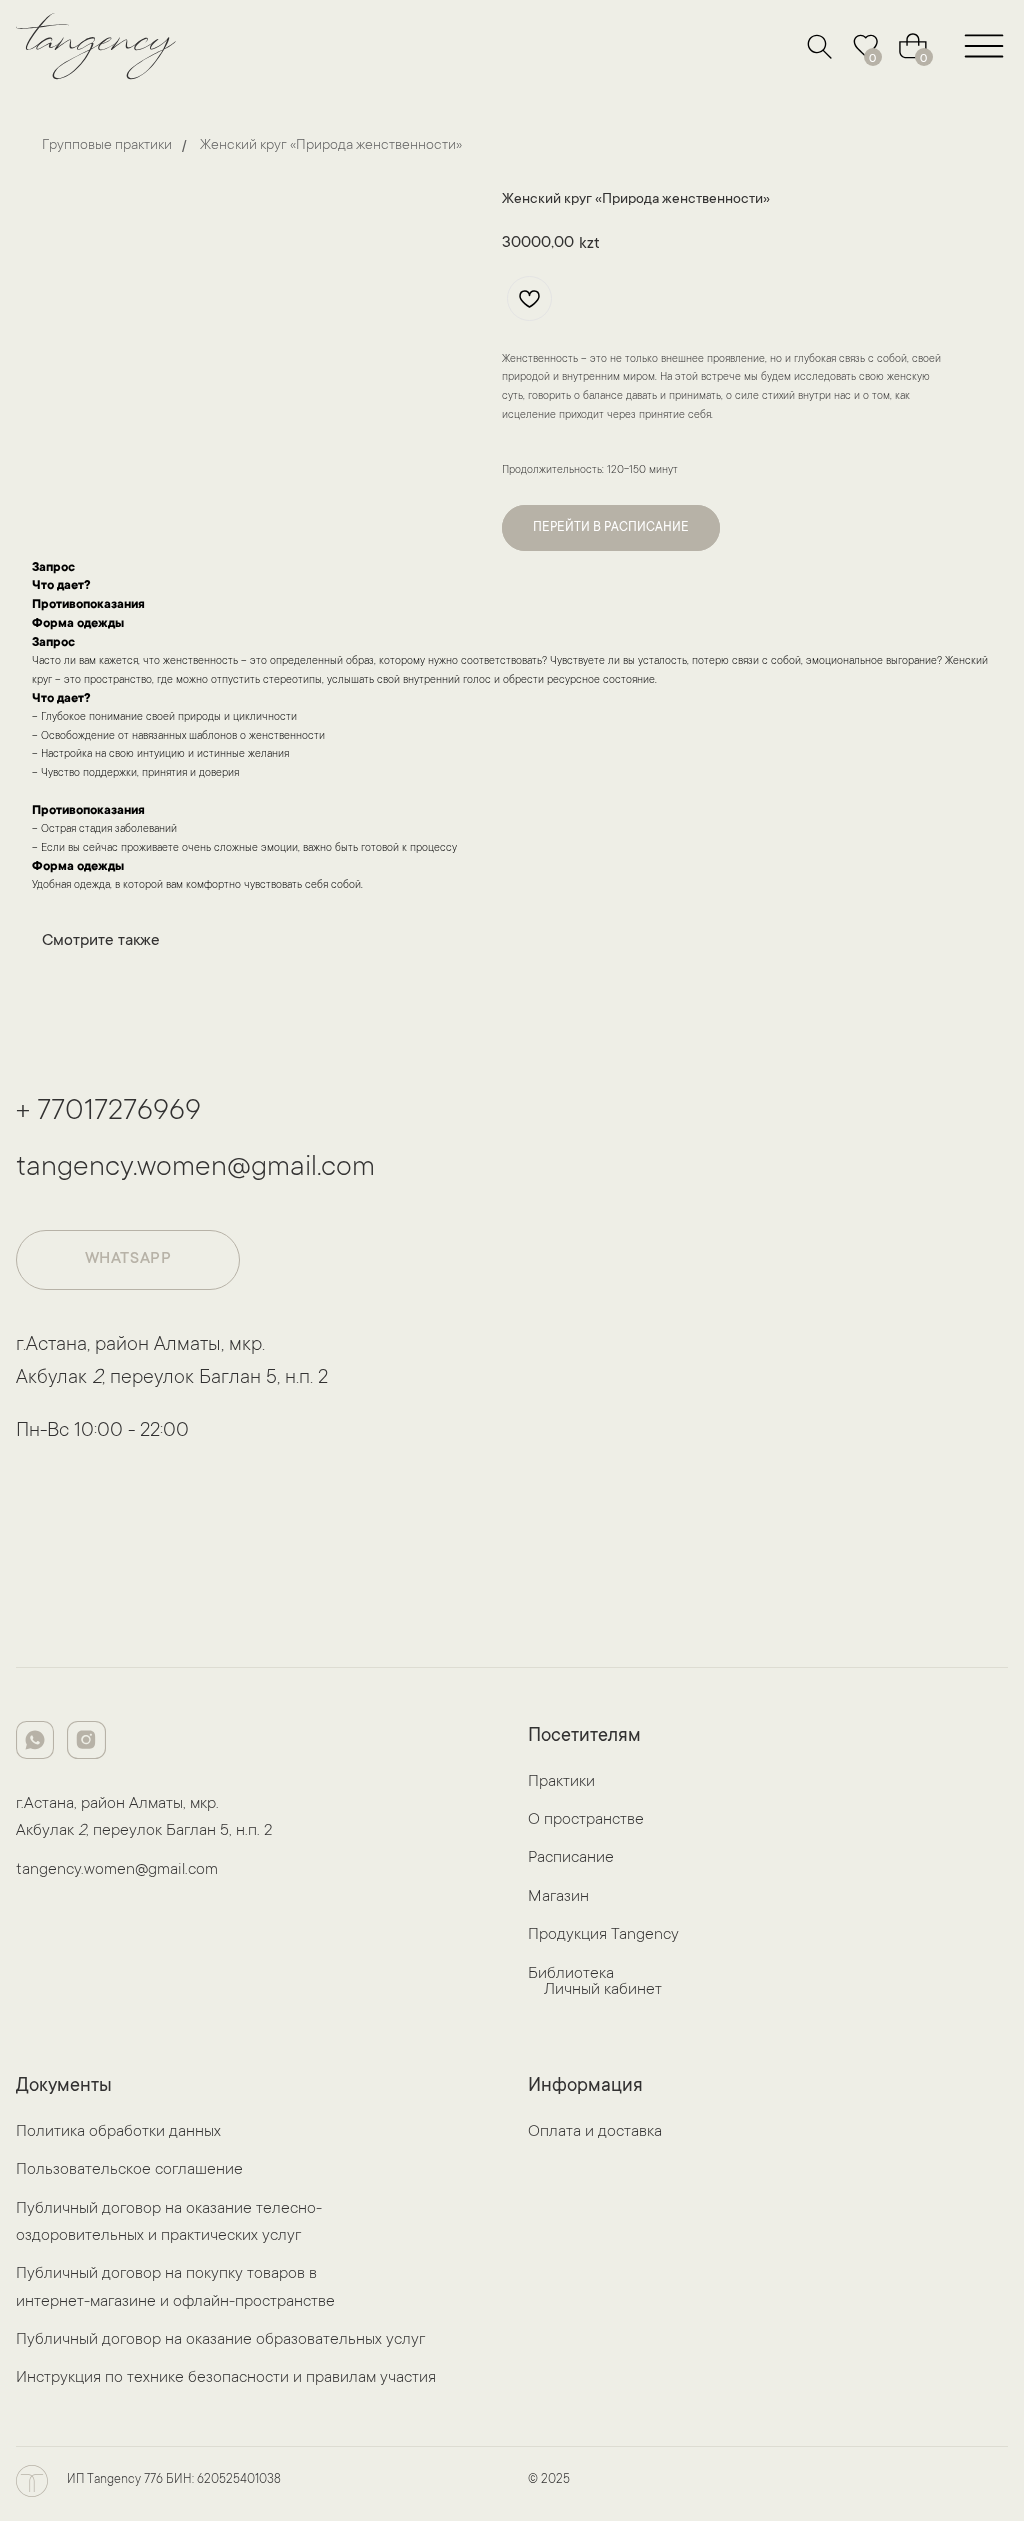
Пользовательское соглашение (129, 2170)
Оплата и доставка (595, 2132)
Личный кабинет (603, 1990)
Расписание (571, 1858)
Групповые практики (107, 146)
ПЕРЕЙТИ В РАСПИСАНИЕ (611, 528)
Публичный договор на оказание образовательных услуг (220, 2340)
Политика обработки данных (118, 2132)
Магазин (558, 1897)
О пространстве (586, 1820)
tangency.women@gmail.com (195, 1169)
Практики (561, 1782)
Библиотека (571, 1974)
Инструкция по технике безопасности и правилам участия (226, 2378)
